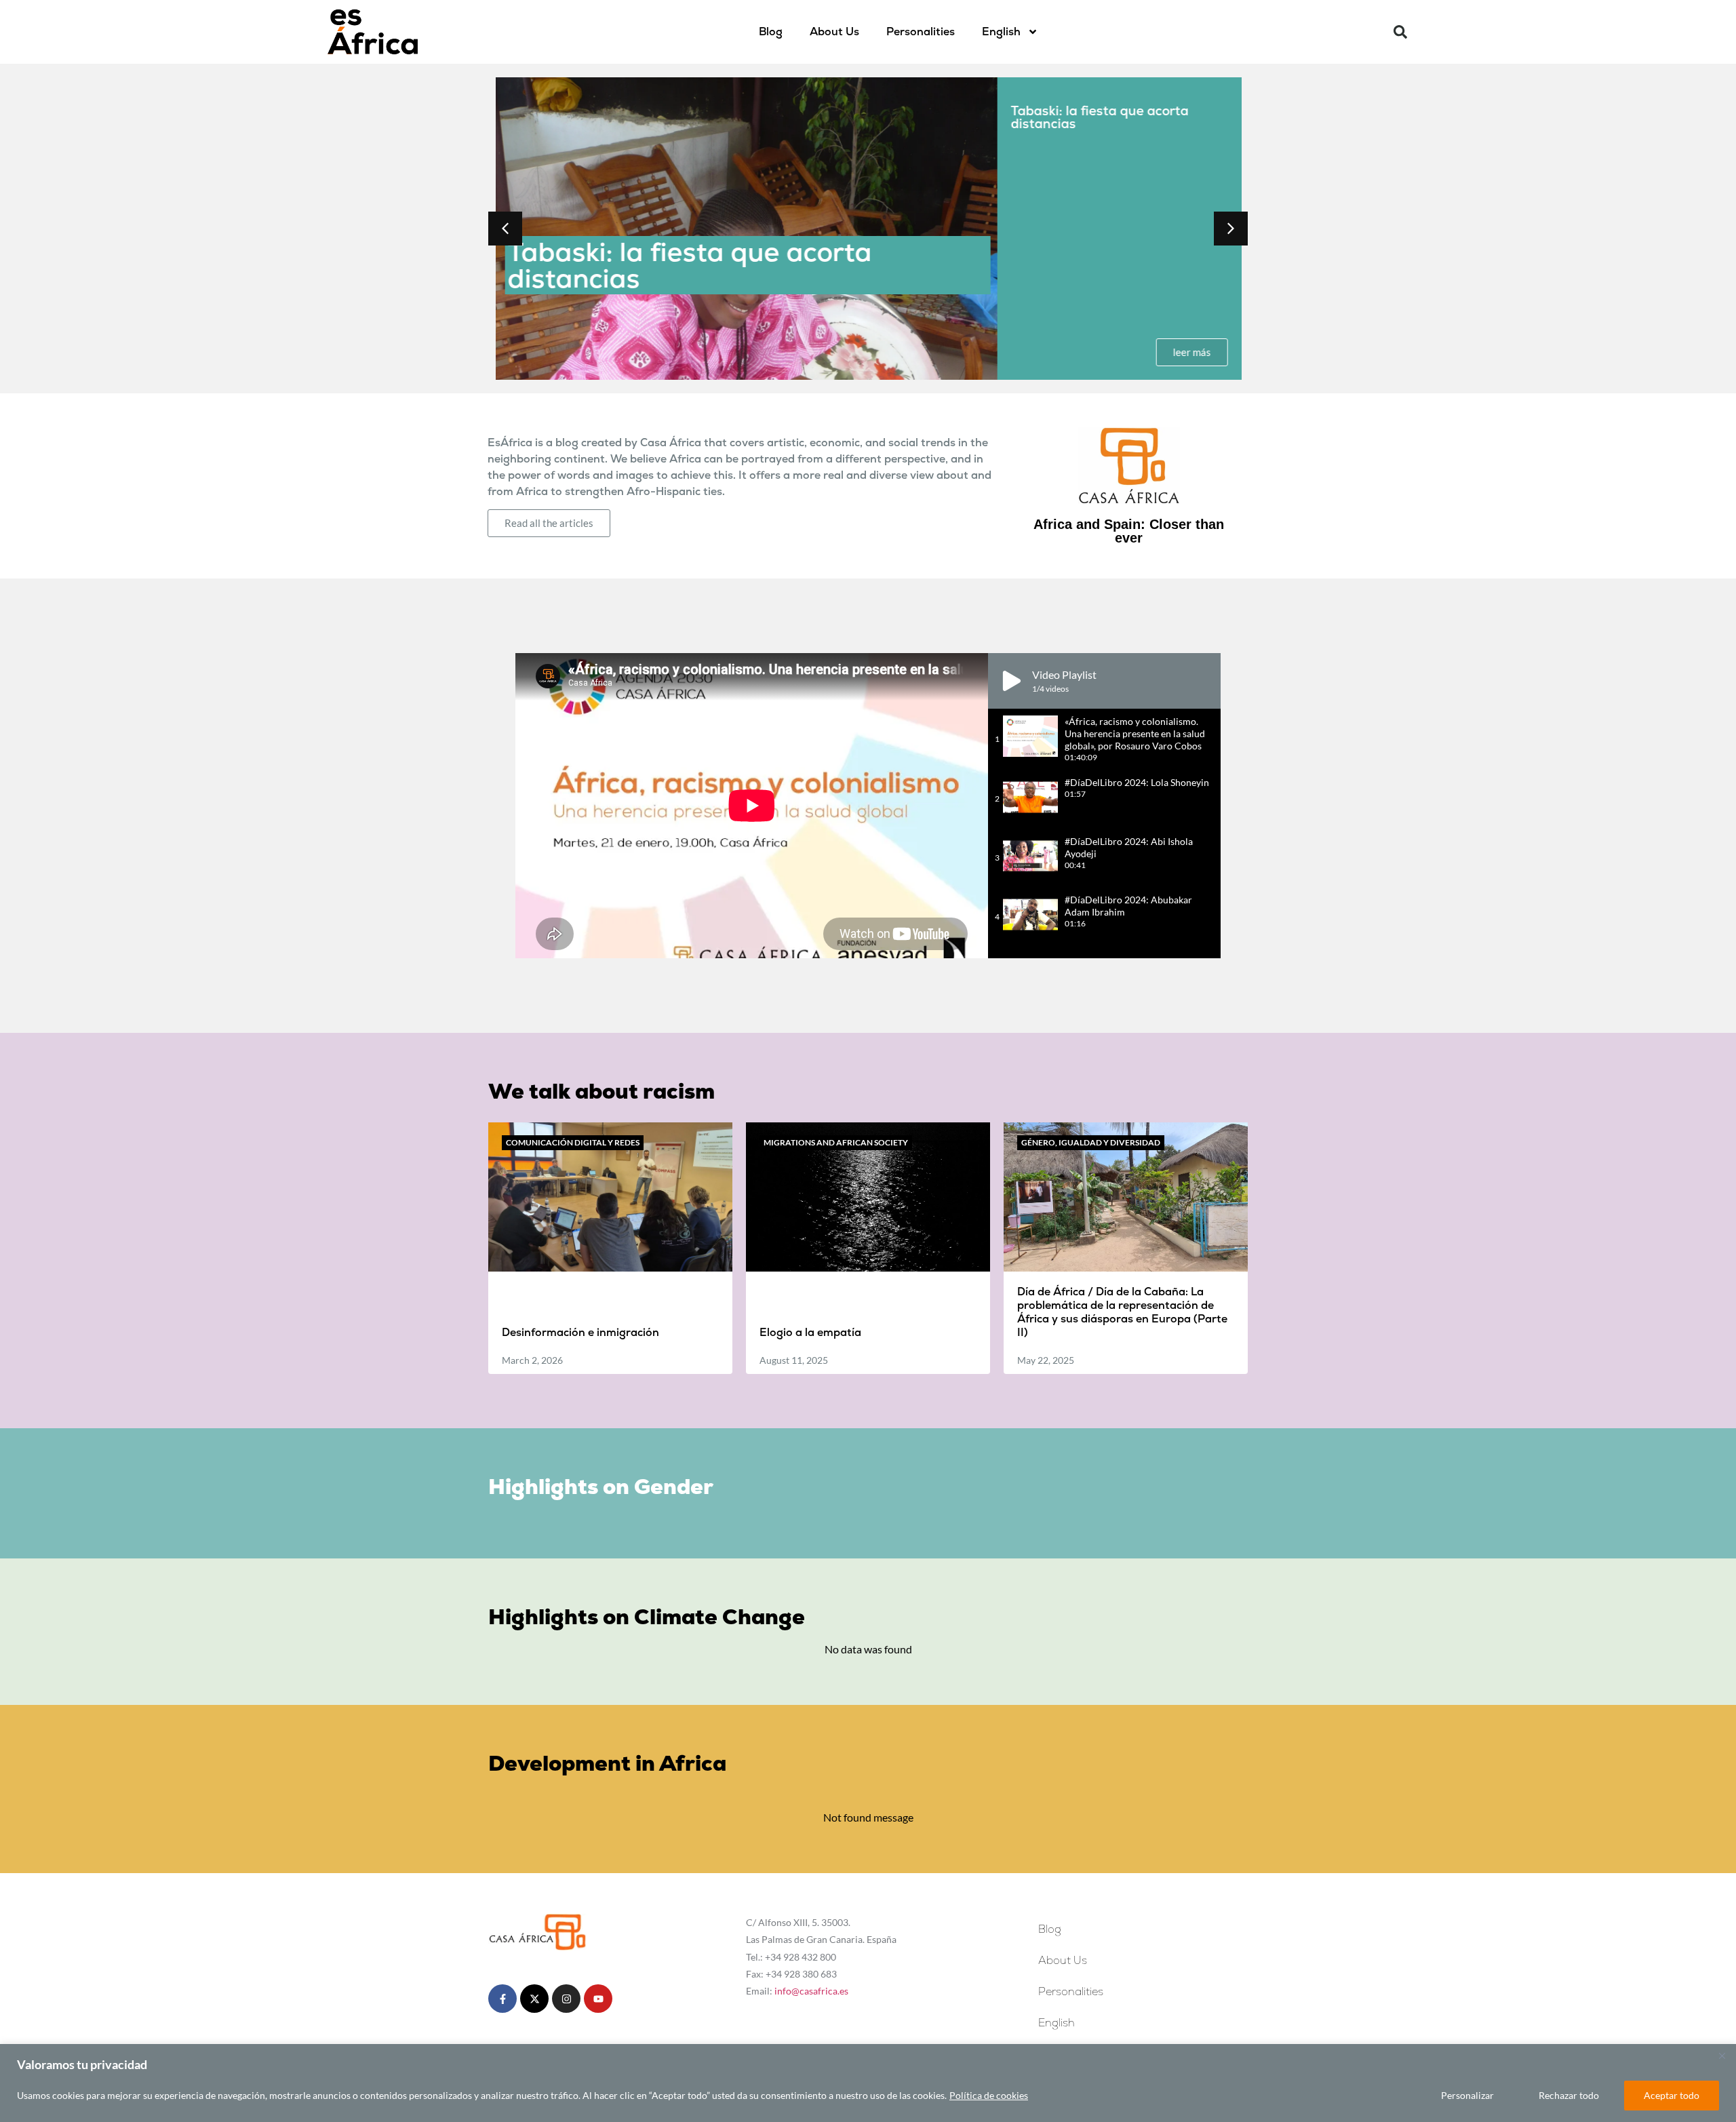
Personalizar (1467, 2095)
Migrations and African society (836, 1142)
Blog (771, 32)
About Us (834, 32)
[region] (868, 2083)
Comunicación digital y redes (573, 1142)
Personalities (921, 32)
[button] (1400, 32)
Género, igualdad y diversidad (1091, 1142)
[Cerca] (1722, 2056)
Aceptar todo (1672, 2095)
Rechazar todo (1569, 2095)
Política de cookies (989, 2095)
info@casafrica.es (811, 1991)
